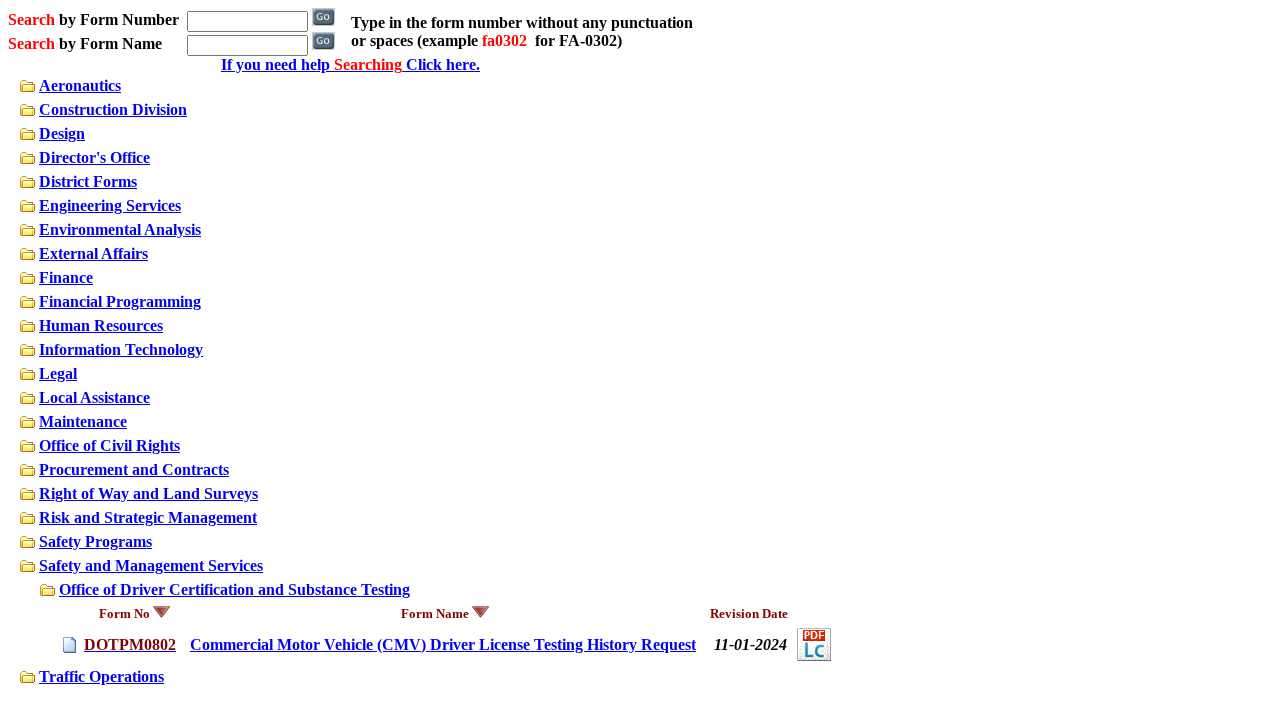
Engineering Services (110, 205)
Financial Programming (120, 301)
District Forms (88, 181)
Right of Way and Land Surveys (148, 493)
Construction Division (113, 109)
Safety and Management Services (151, 565)
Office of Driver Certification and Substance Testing (234, 589)
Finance (66, 277)
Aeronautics (80, 85)
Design (62, 133)
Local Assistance (94, 397)
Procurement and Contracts (134, 469)
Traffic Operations (101, 676)
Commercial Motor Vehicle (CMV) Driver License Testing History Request (443, 644)
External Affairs (93, 253)
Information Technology (121, 349)
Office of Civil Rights (109, 445)
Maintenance (83, 421)
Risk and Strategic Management (148, 517)
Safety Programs (95, 541)
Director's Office (94, 157)
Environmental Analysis (120, 229)
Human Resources (101, 325)
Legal (58, 373)
